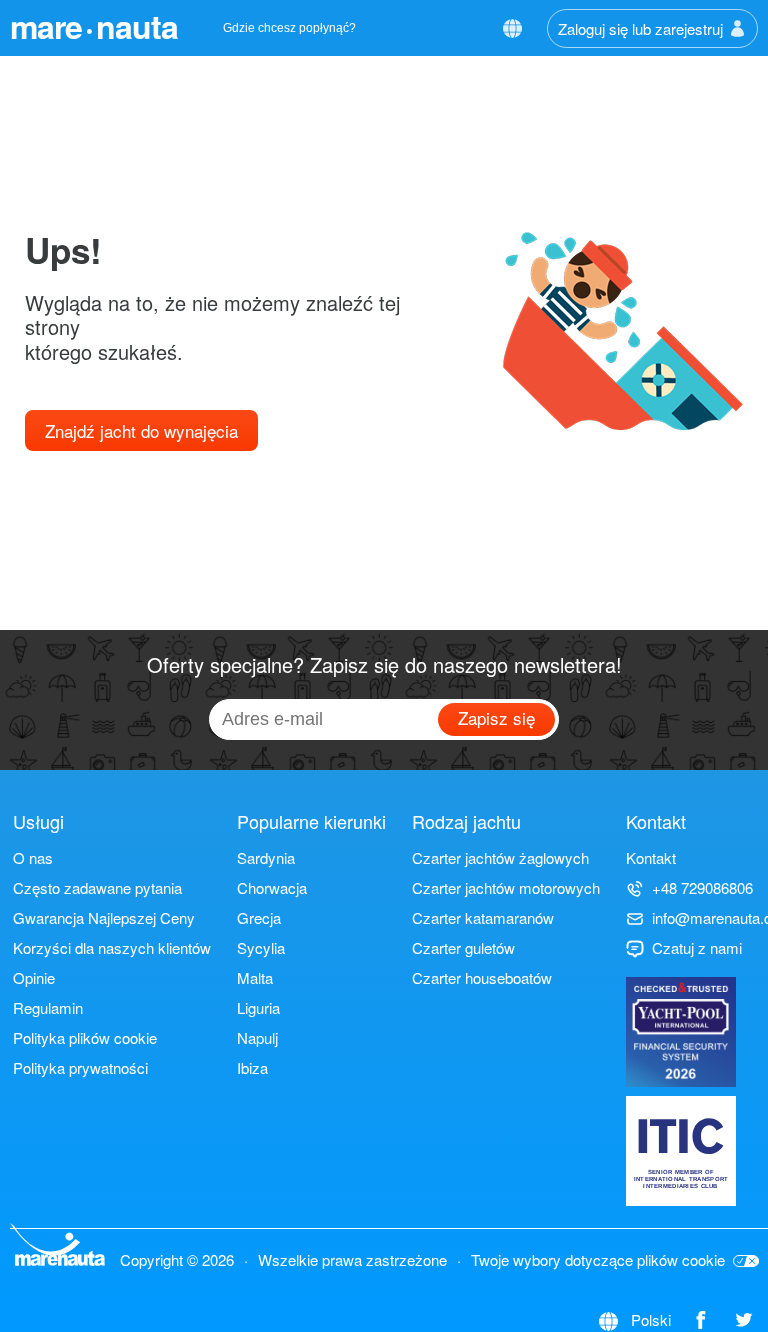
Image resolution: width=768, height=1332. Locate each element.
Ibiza (252, 1067)
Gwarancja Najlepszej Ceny (104, 917)
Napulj (257, 1037)
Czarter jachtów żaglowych (500, 857)
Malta (255, 977)
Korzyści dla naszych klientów (112, 947)
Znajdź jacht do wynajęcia (141, 430)
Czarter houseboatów (482, 977)
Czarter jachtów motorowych (506, 887)
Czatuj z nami (697, 947)
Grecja (259, 917)
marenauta (94, 26)
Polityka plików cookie (85, 1037)
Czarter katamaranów (483, 917)
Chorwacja (272, 887)
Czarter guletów (463, 947)
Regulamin (48, 1007)
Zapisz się (496, 717)
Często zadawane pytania (97, 887)
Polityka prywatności (80, 1067)
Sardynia (266, 857)
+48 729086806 (702, 887)
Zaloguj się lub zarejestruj (640, 28)
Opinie (34, 977)
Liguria (258, 1007)
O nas (33, 857)
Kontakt (651, 857)
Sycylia (261, 947)
